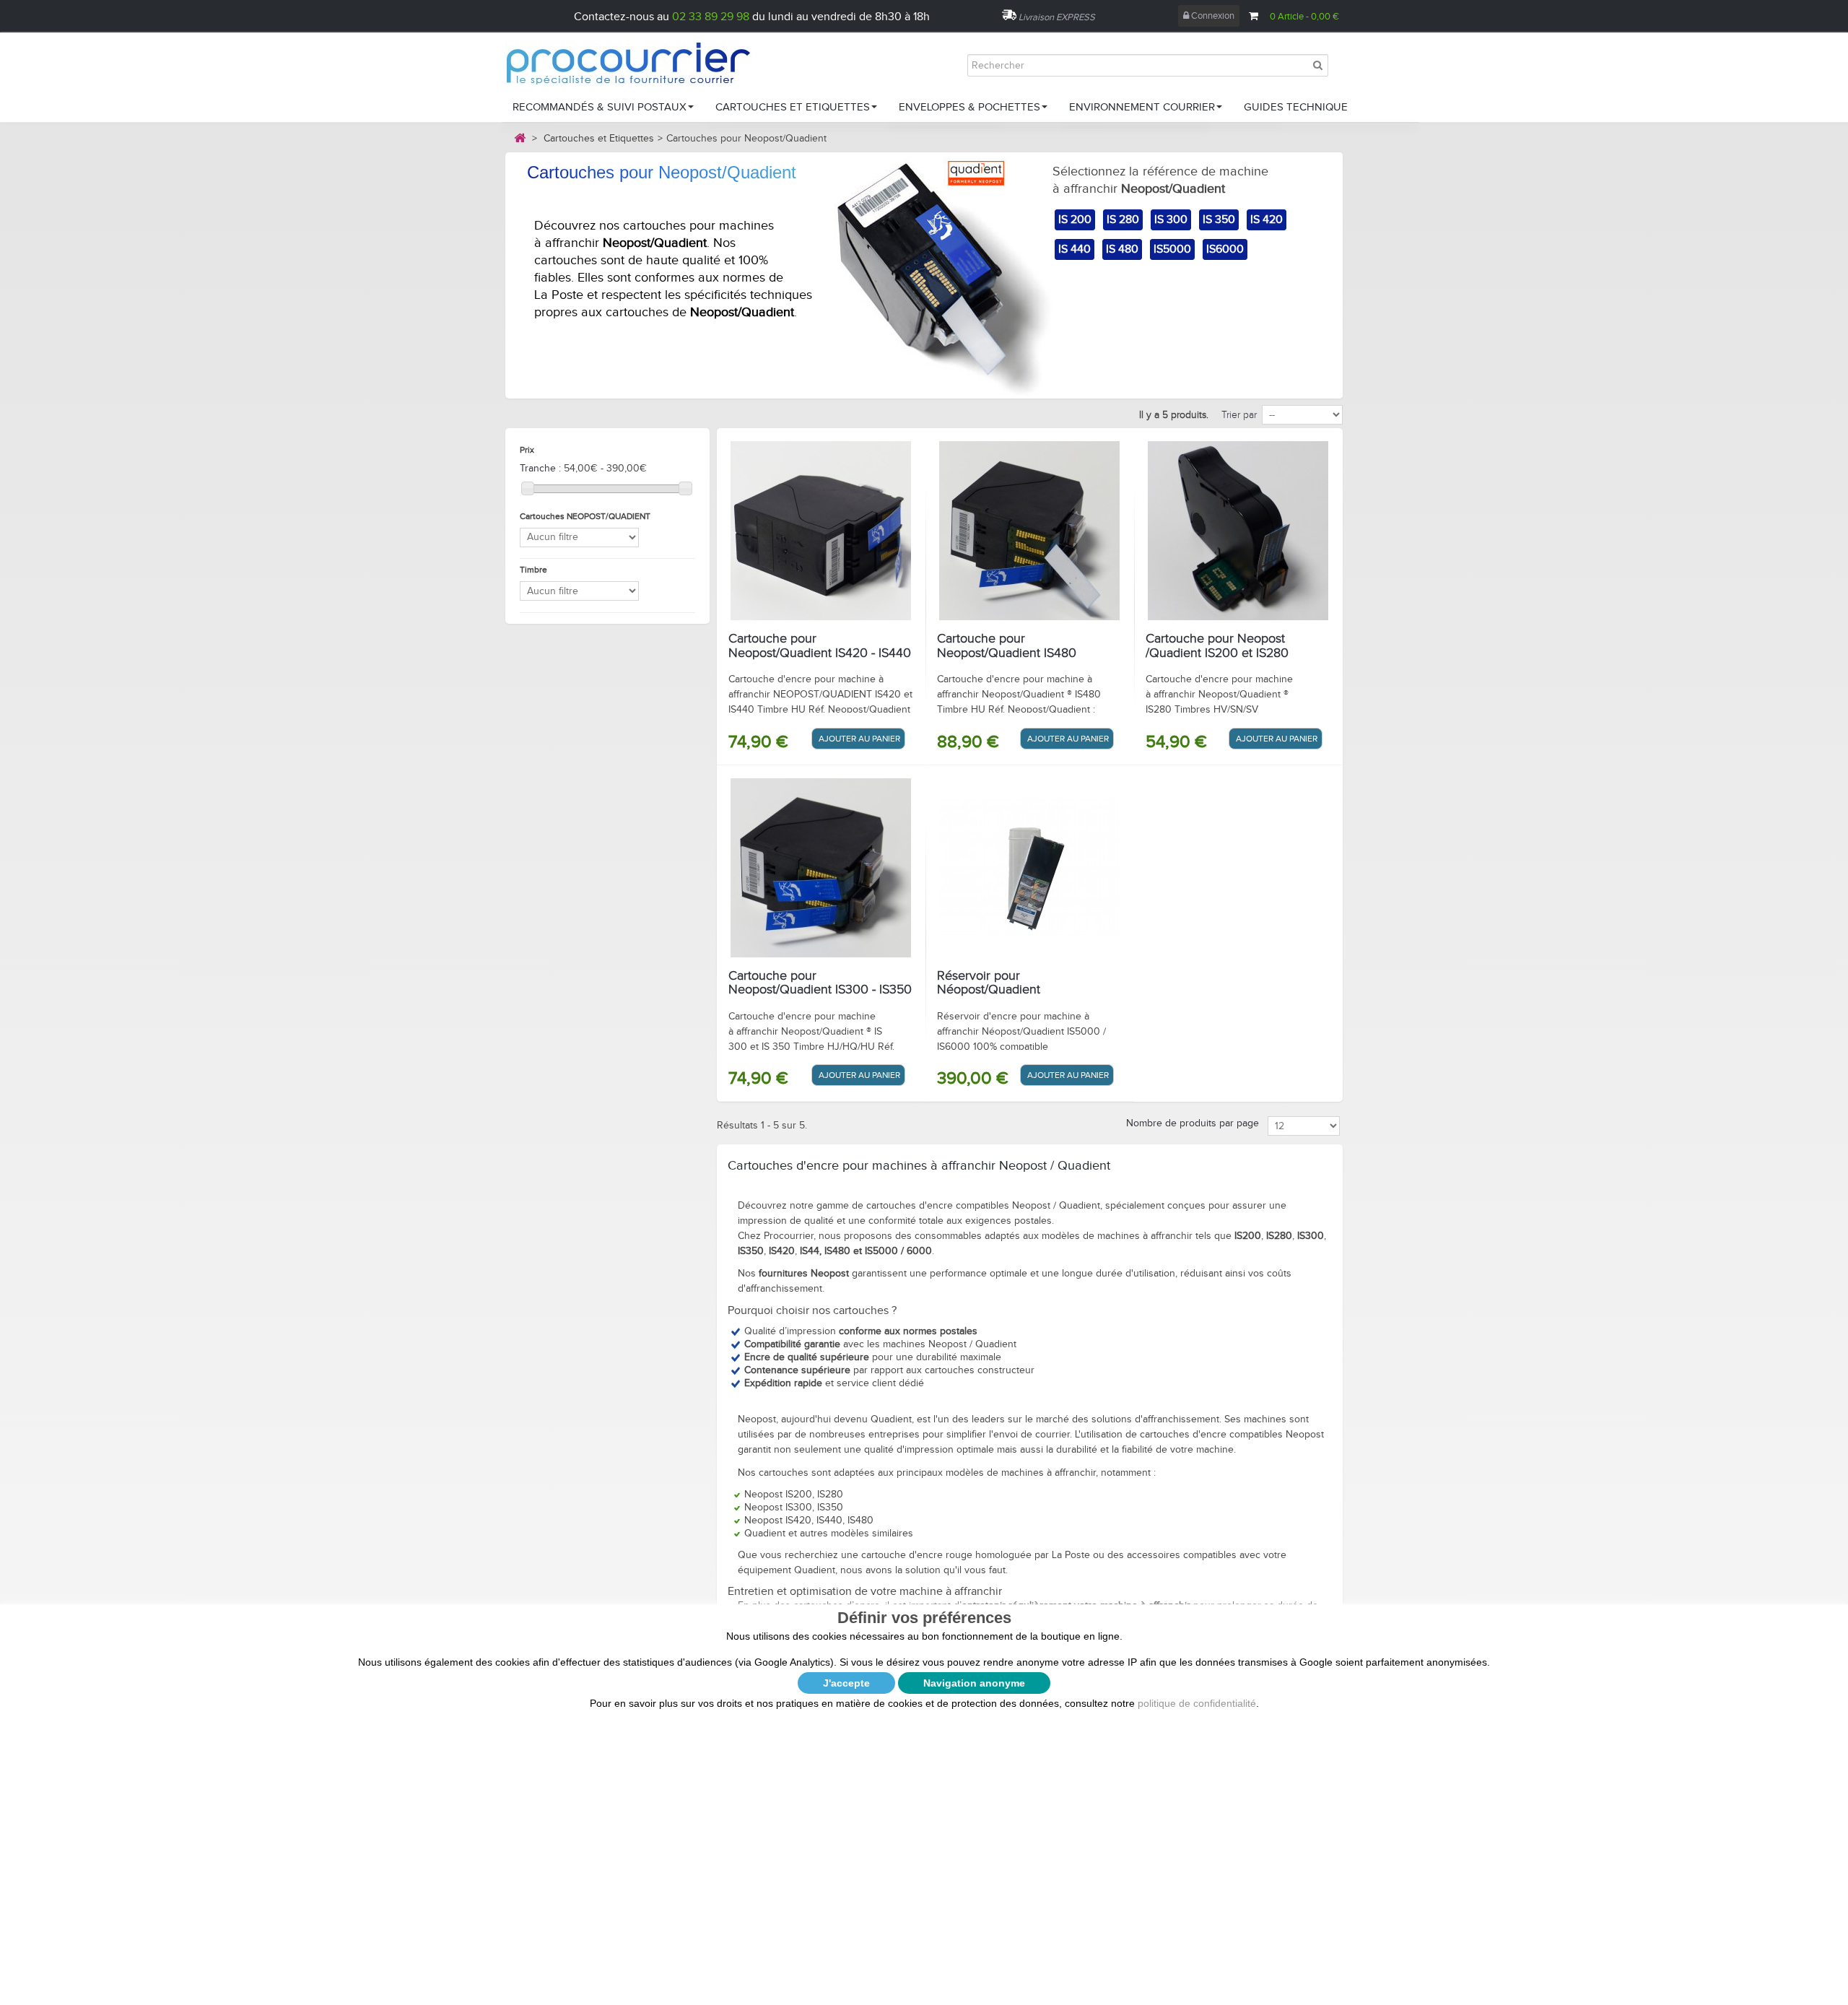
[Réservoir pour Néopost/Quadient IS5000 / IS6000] (1029, 868)
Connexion (1212, 16)
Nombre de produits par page (1193, 1123)
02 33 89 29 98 (711, 17)
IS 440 (1075, 249)
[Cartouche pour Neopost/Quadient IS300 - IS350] (821, 868)
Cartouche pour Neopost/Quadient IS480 (1007, 646)
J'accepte (846, 1683)
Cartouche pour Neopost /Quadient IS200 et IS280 (1217, 646)
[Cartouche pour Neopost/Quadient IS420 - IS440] (821, 531)
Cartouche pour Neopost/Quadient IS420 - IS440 (820, 646)
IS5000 (1172, 249)
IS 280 (1123, 220)
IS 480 (1122, 249)
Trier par (1239, 415)
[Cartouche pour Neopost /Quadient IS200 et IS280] (1238, 531)
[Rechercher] (1317, 65)
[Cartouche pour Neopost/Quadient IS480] (1029, 531)
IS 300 (1171, 220)
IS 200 (1075, 220)
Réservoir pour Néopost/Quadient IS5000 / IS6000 (989, 990)
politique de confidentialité (1197, 1703)
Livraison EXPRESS (1057, 17)
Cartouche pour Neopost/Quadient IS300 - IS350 (820, 983)
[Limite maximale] (685, 488)
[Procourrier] (642, 62)
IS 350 (1219, 220)
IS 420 (1267, 220)
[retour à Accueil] (520, 138)
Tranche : (540, 469)
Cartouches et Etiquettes (599, 139)
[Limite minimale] (528, 488)
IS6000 (1225, 249)
